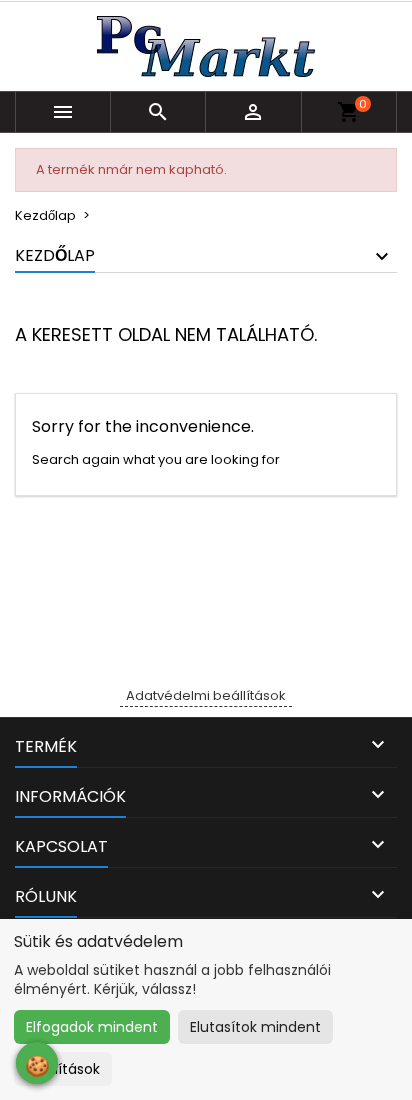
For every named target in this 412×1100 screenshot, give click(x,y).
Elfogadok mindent (92, 1027)
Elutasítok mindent (255, 1027)
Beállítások (63, 1069)
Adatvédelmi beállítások (206, 695)
